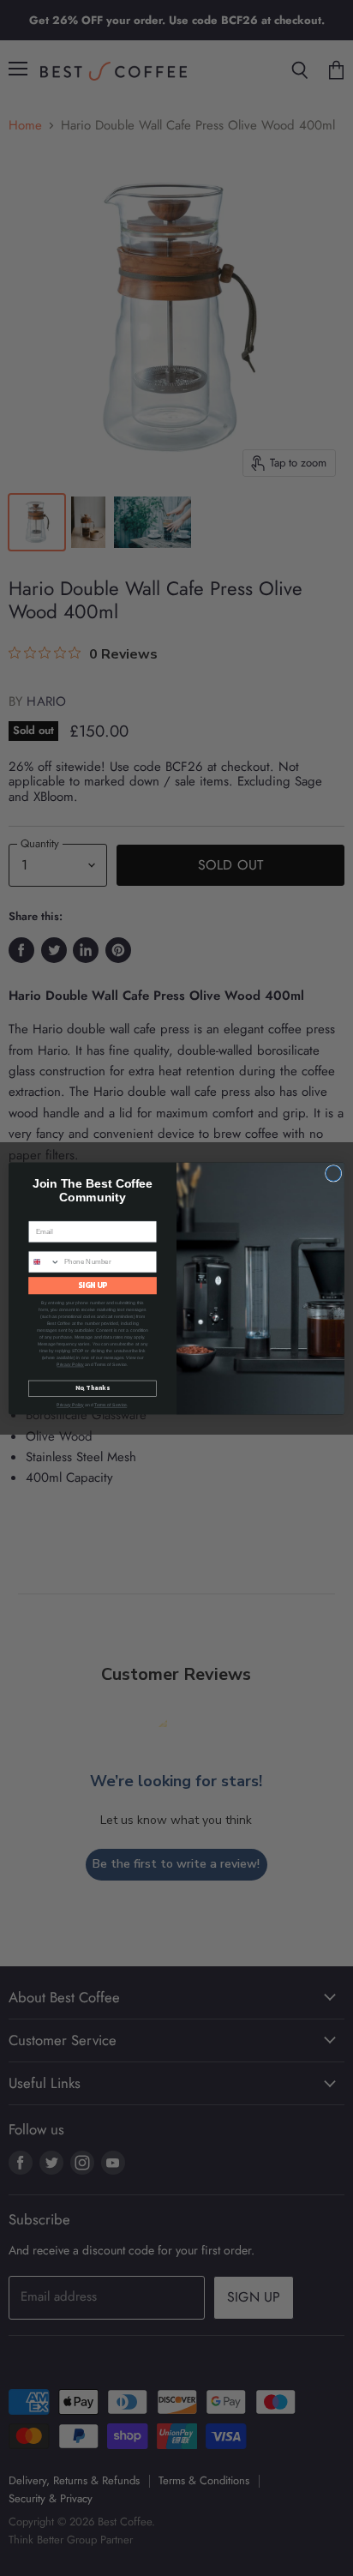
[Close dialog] (333, 1173)
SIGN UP (93, 1285)
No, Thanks (92, 1388)
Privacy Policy (70, 1364)
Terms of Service (111, 1405)
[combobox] (45, 1261)
